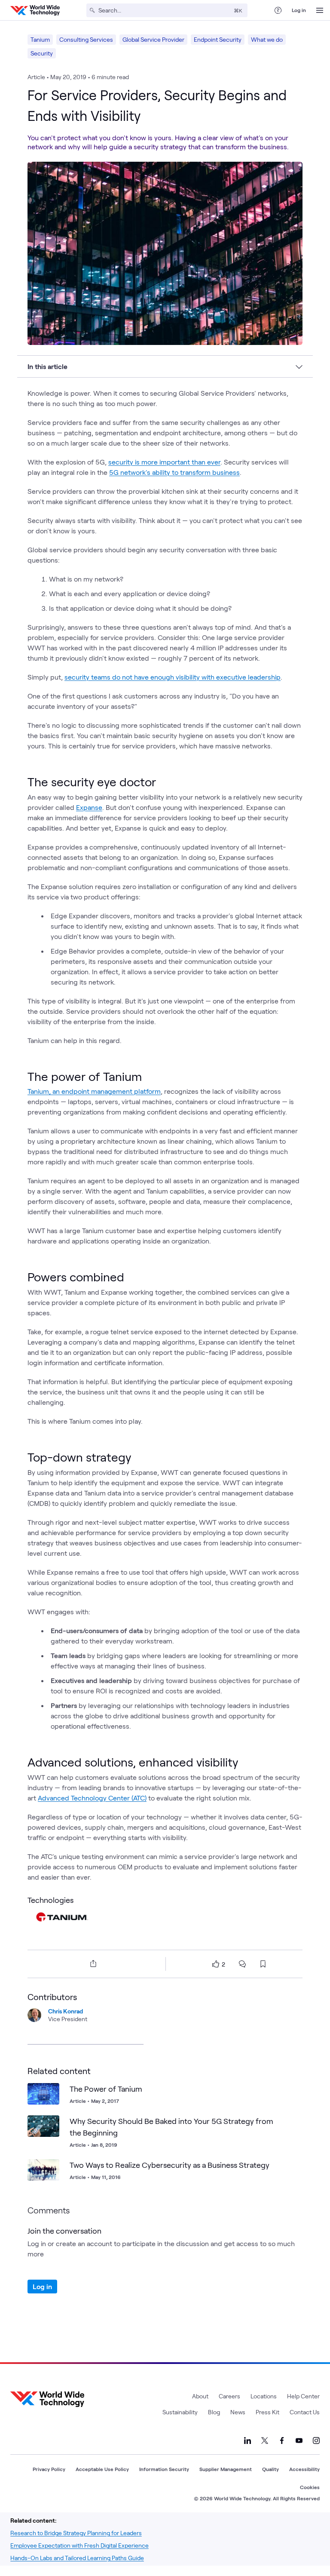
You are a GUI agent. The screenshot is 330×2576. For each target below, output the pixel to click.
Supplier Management (226, 2469)
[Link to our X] (265, 2441)
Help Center (303, 2396)
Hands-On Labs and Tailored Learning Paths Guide (77, 2558)
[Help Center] (278, 10)
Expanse (89, 807)
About (200, 2396)
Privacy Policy (49, 2469)
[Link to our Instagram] (316, 2441)
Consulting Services (86, 39)
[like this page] (216, 1964)
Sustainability (180, 2412)
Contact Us (305, 2412)
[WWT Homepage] (35, 10)
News (238, 2412)
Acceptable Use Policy (102, 2469)
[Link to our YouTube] (299, 2441)
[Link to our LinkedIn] (247, 2441)
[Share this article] (92, 1964)
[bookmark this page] (263, 1964)
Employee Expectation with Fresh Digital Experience (79, 2545)
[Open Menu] (320, 10)
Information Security (164, 2469)
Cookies (310, 2487)
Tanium (40, 39)
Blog (214, 2412)
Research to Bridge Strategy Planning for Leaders (76, 2533)
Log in (299, 10)
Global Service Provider (153, 39)
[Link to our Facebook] (282, 2441)
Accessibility (304, 2469)
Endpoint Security (218, 39)
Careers (229, 2396)
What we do (267, 39)
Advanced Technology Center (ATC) (92, 1798)
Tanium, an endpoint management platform (94, 1091)
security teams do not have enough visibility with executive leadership (173, 677)
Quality (270, 2469)
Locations (264, 2396)
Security (42, 53)
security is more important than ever (164, 462)
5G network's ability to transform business (174, 472)
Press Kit (267, 2412)
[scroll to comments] (242, 1964)
